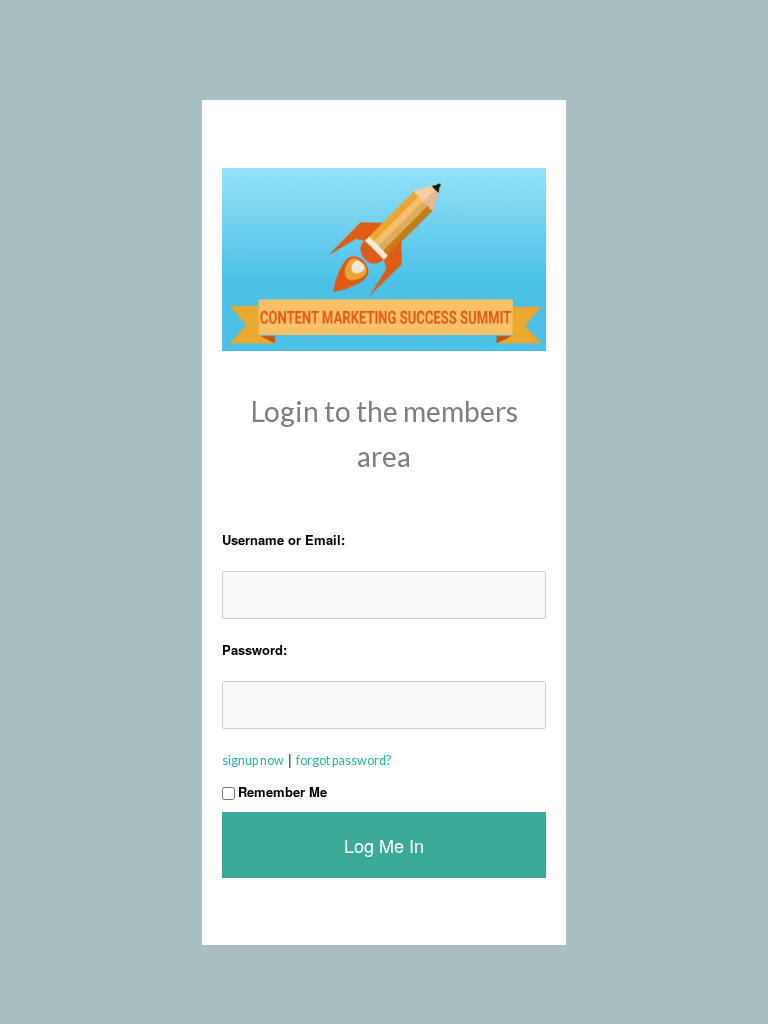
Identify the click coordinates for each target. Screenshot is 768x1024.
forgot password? (343, 760)
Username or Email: (283, 539)
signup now (253, 760)
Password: (254, 649)
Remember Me (282, 791)
